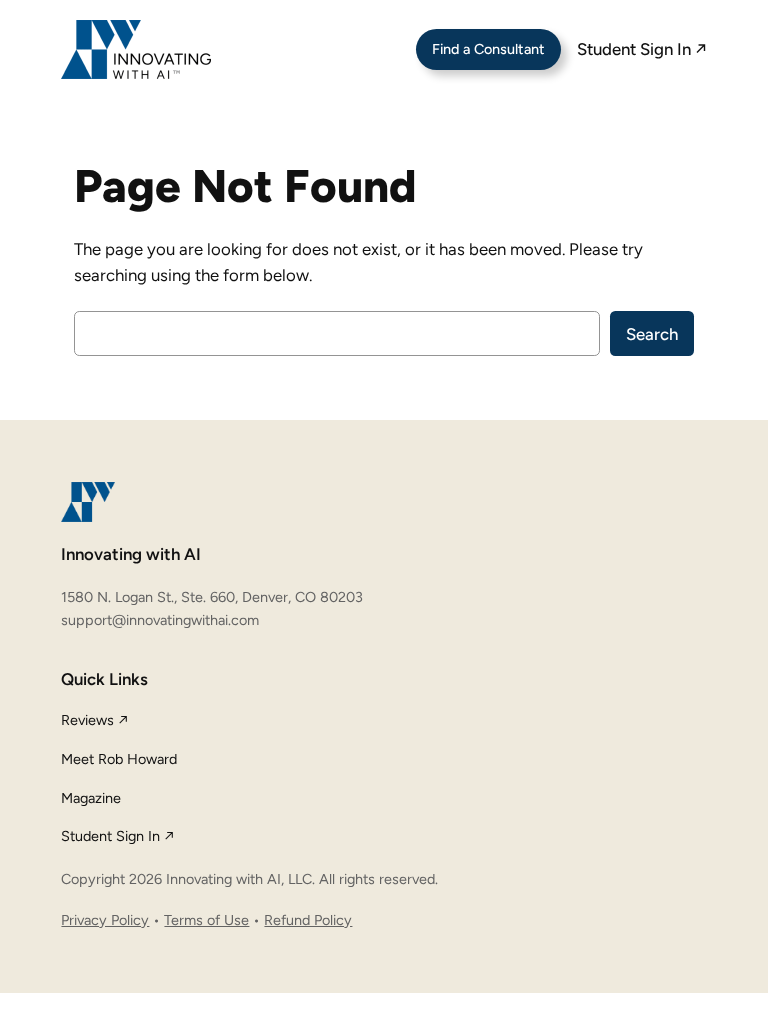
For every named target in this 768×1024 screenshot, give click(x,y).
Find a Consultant (488, 49)
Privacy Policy (105, 920)
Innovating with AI (131, 554)
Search (652, 334)
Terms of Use (206, 920)
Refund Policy (308, 920)
